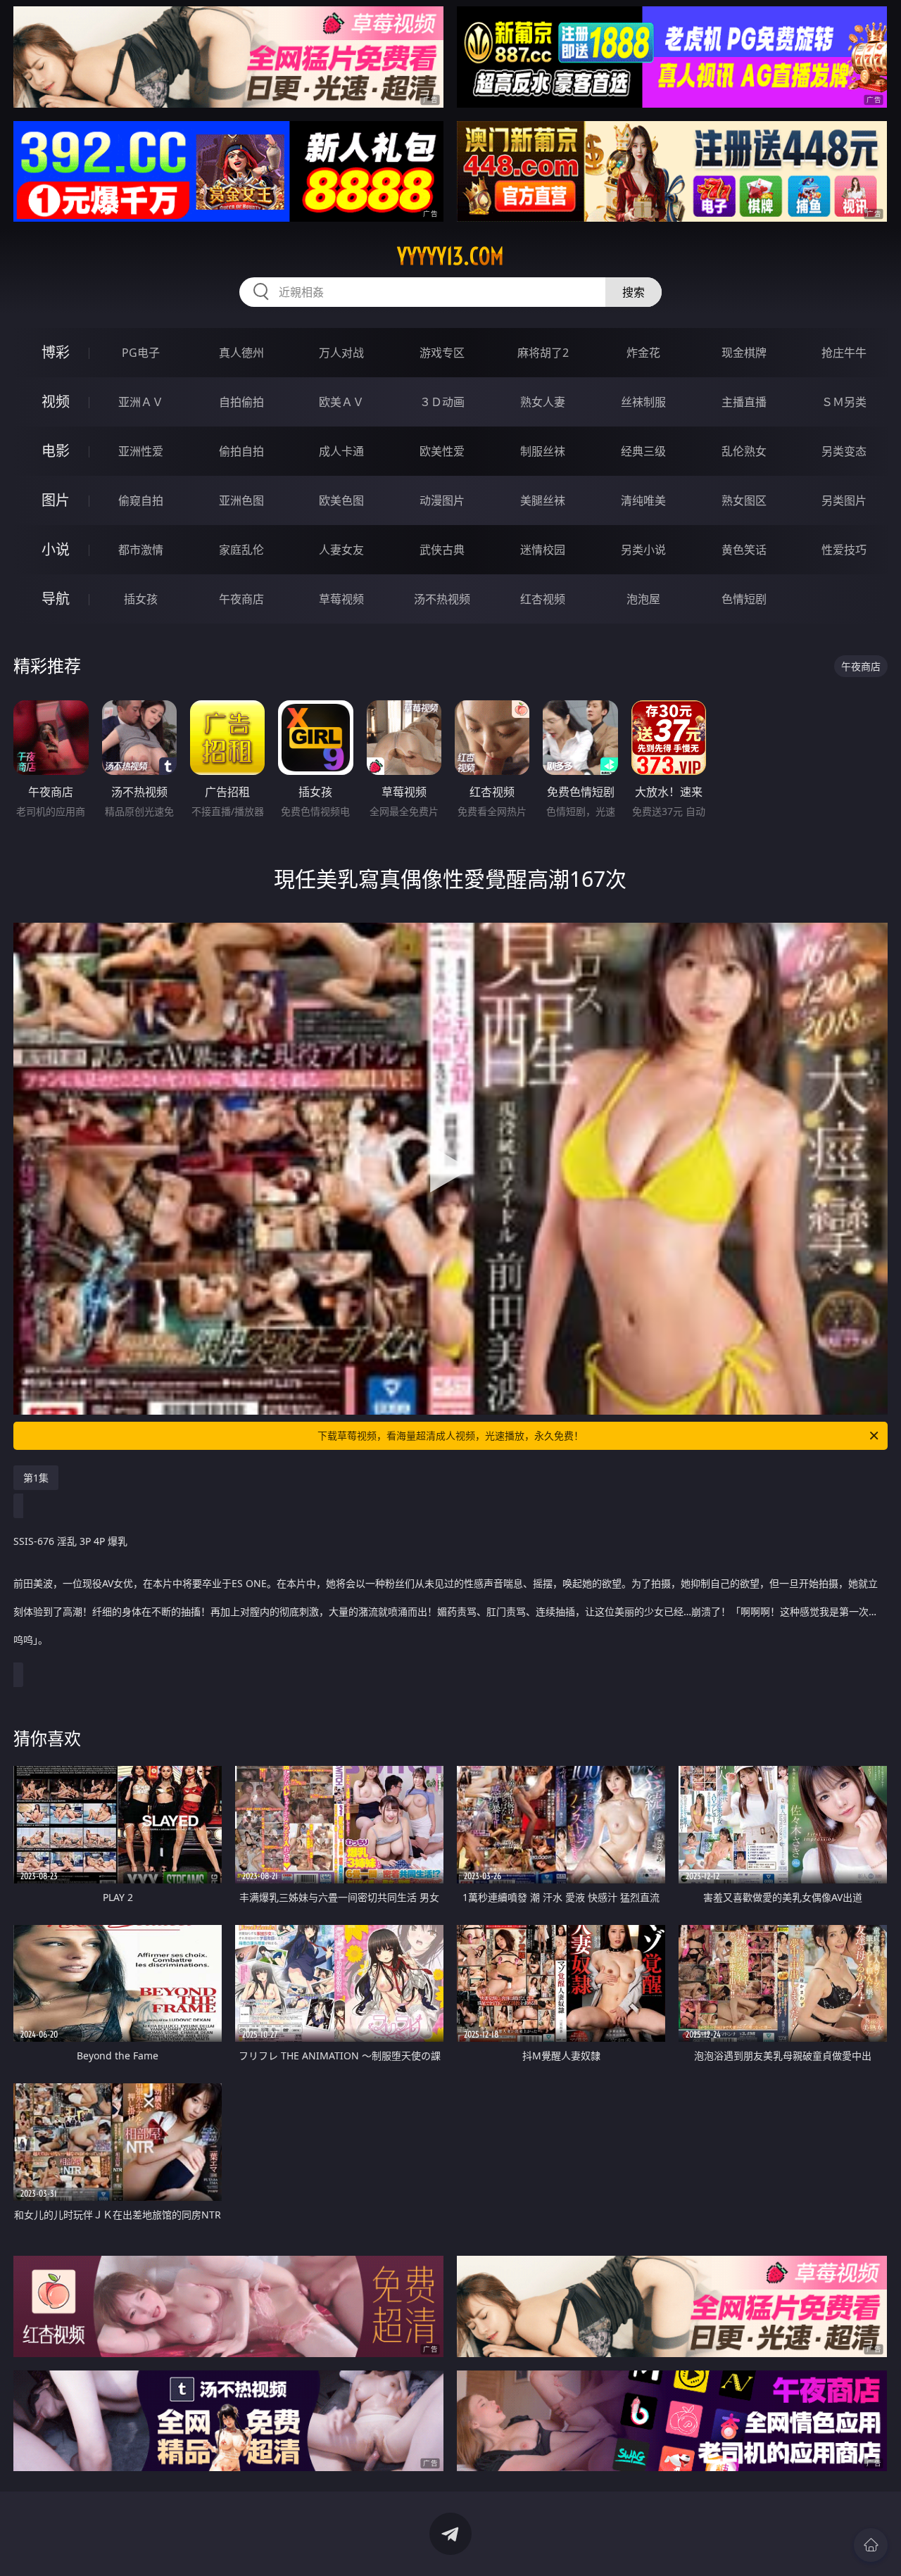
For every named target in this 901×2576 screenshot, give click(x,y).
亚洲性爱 (141, 451)
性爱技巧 (844, 550)
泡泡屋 (643, 599)
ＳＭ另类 (844, 402)
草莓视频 (341, 599)
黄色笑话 (744, 550)
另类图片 (844, 500)
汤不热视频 (442, 599)
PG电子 (141, 353)
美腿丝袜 (543, 500)
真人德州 (241, 353)
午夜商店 (241, 599)
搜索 (634, 292)
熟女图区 (744, 500)
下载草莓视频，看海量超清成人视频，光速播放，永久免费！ (450, 1435)
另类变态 (844, 451)
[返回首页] (871, 2545)
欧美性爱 (442, 451)
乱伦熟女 (744, 451)
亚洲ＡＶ (141, 402)
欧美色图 (341, 500)
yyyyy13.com (450, 256)
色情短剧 (744, 599)
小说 (56, 549)
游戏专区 (442, 353)
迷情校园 (543, 550)
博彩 (56, 352)
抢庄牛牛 (844, 353)
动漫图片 (442, 500)
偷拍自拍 (241, 451)
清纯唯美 (643, 500)
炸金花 (643, 353)
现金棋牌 (744, 353)
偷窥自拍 (141, 500)
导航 (56, 599)
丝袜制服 (643, 402)
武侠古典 (442, 550)
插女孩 (141, 599)
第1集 (36, 1478)
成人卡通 (341, 451)
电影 (56, 451)
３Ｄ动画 (442, 402)
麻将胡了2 (543, 353)
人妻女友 (341, 550)
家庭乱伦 (241, 550)
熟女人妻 (543, 402)
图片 (56, 500)
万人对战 (341, 353)
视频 (56, 402)
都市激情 (141, 550)
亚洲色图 (241, 500)
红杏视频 (543, 599)
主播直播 (744, 402)
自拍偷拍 (241, 402)
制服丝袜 (543, 451)
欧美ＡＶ (341, 402)
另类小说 (643, 550)
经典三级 (643, 451)
